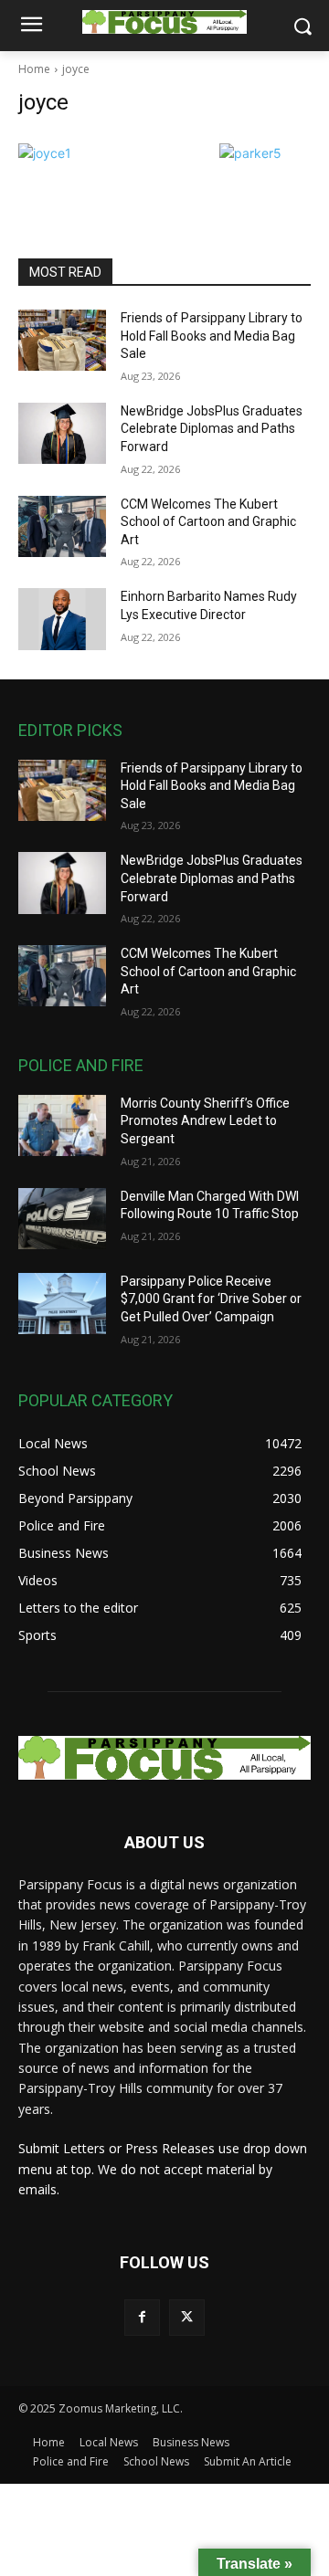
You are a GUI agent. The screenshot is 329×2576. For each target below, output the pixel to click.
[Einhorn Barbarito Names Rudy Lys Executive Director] (62, 619)
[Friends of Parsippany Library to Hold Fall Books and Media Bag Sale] (62, 340)
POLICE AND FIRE (81, 1065)
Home (34, 69)
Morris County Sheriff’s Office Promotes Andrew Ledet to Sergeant (205, 1121)
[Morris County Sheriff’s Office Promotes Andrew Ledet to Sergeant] (62, 1125)
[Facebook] (142, 2317)
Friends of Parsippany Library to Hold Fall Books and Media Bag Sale (212, 336)
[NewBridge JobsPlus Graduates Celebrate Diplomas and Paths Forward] (62, 433)
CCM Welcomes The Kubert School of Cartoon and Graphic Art (208, 522)
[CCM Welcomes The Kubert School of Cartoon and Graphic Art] (62, 526)
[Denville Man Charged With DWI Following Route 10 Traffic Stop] (62, 1219)
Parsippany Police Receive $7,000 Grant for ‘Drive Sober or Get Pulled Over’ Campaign (211, 1299)
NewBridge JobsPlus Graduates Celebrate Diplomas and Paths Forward (212, 429)
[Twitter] (187, 2317)
